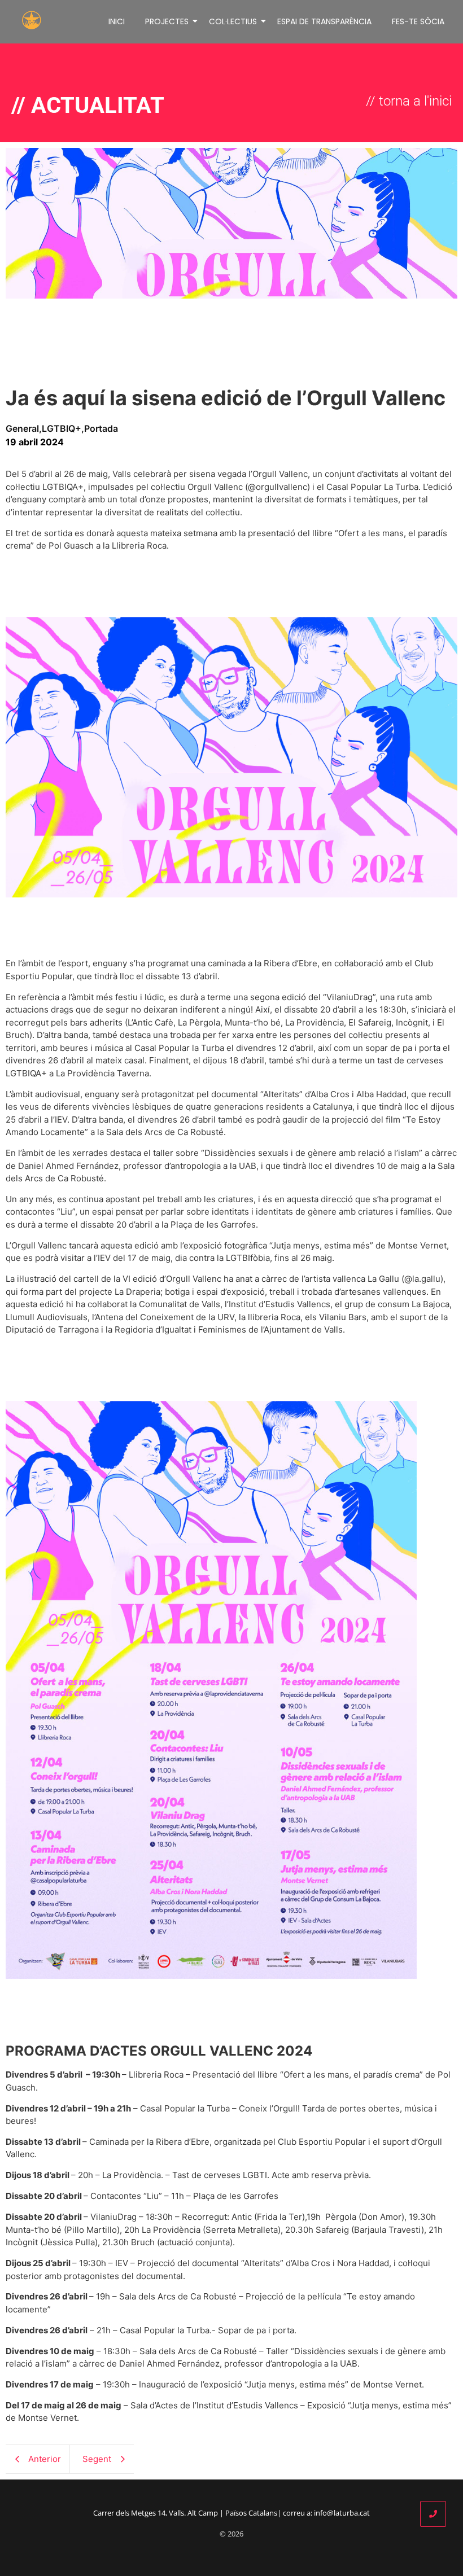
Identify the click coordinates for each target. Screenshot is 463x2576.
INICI (117, 21)
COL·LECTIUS (233, 21)
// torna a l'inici (409, 101)
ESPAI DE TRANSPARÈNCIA (324, 21)
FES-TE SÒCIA (418, 21)
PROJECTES (167, 21)
